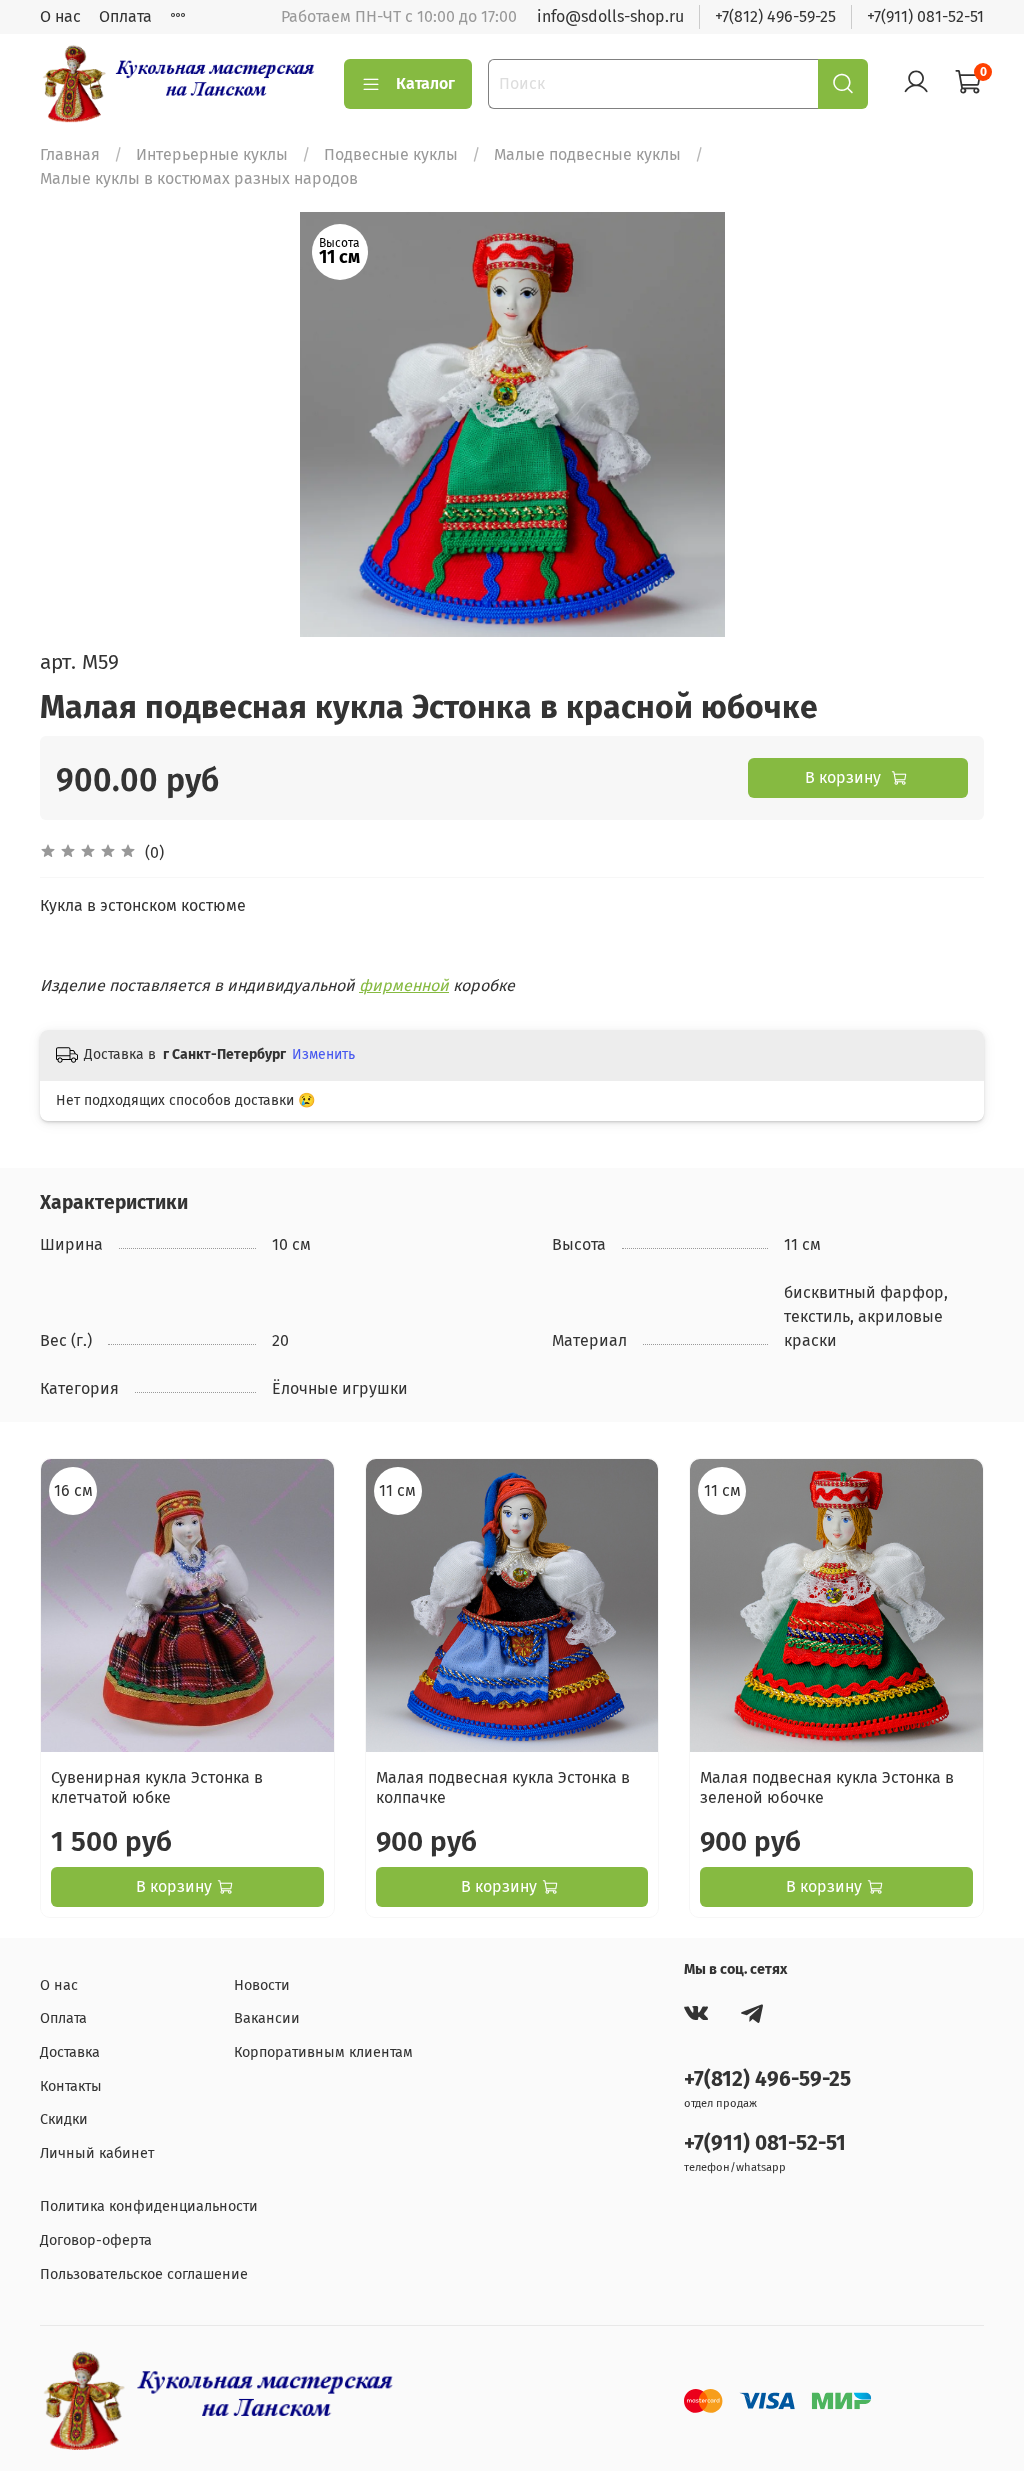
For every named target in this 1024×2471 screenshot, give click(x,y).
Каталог (425, 83)
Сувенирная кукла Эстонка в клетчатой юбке (157, 1787)
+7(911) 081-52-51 (925, 16)
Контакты (71, 2086)
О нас (60, 16)
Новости (262, 1985)
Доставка (70, 2052)
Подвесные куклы (391, 154)
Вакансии (267, 2018)
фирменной (404, 985)
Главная (70, 154)
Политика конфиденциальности (149, 2206)
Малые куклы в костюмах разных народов (199, 178)
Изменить (323, 1054)
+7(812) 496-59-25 (775, 16)
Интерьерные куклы (212, 154)
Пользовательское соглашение (144, 2274)
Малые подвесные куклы (587, 154)
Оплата (125, 16)
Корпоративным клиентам (323, 2052)
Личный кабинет (97, 2153)
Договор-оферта (96, 2240)
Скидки (64, 2119)
